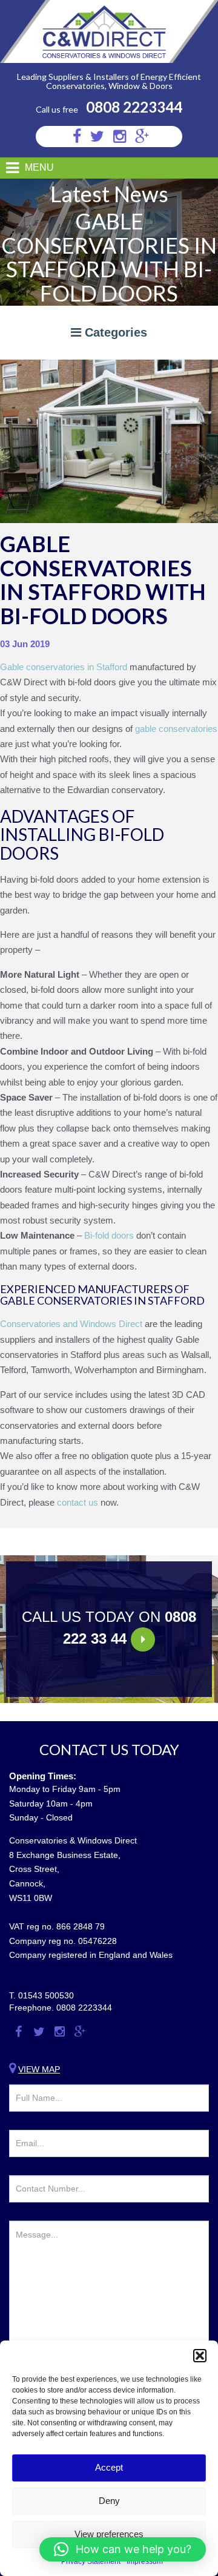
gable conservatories (176, 729)
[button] (200, 2356)
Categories (114, 332)
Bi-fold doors (109, 1235)
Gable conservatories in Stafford (64, 667)
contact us (78, 1502)
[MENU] (8, 168)
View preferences (109, 2534)
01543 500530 (46, 1995)
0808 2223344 (134, 107)
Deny (109, 2501)
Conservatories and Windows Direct (71, 1324)
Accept (109, 2467)
